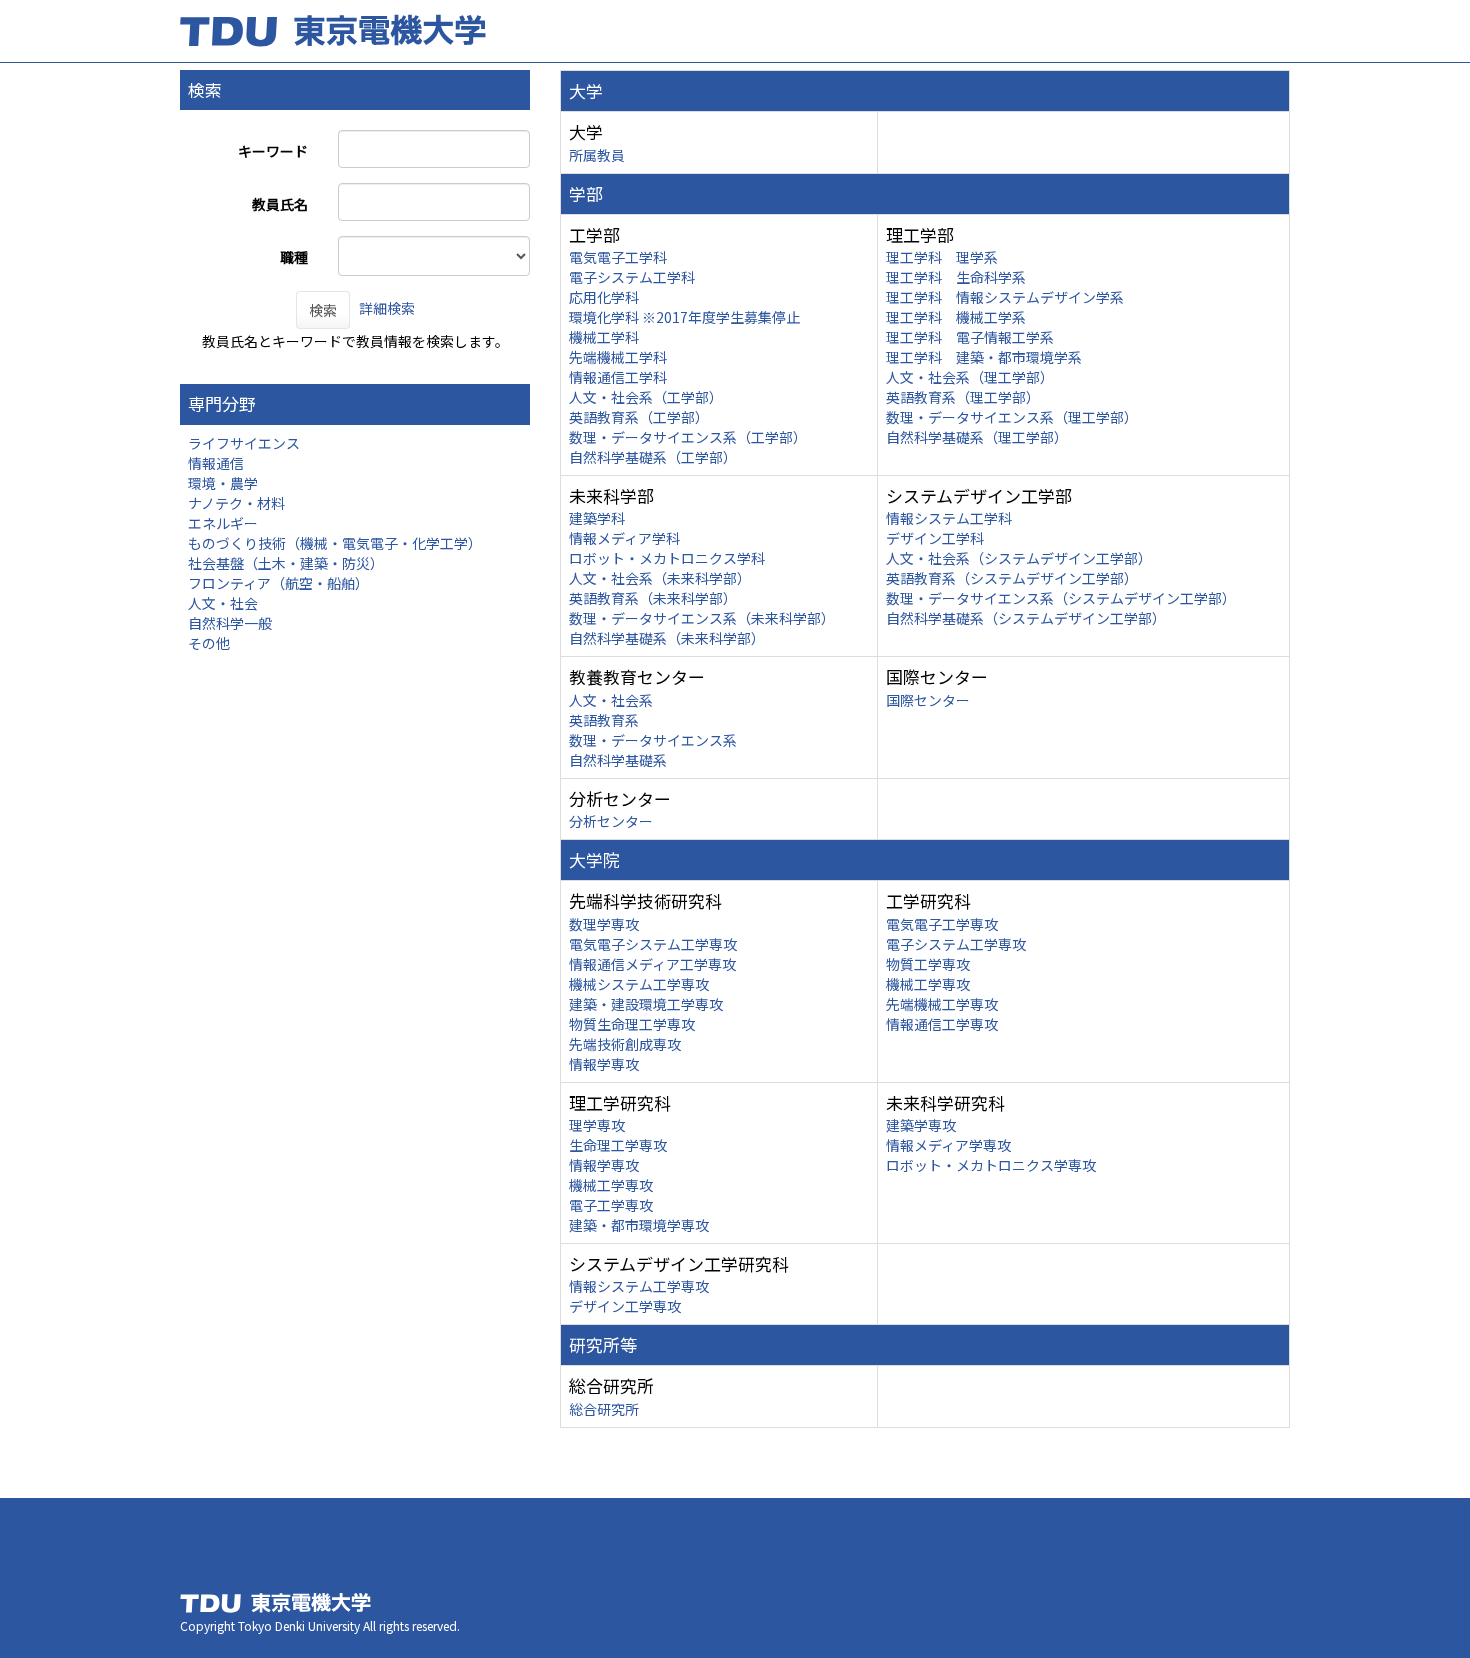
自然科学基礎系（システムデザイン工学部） (1026, 618)
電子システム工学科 (632, 277)
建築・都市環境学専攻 (639, 1225)
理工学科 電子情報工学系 (970, 337)
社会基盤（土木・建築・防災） (286, 563)
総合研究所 (604, 1409)
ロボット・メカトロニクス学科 (667, 558)
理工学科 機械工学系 (956, 317)
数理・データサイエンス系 (653, 740)
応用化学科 (604, 297)
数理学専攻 (604, 924)
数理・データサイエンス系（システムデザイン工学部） (1061, 598)
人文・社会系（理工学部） (970, 377)
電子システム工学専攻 (956, 944)
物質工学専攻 (928, 964)
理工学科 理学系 (942, 257)
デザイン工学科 (935, 538)
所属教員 (597, 155)
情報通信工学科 (618, 377)
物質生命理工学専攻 (632, 1024)
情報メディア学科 (624, 538)
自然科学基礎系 (618, 760)
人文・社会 (223, 603)
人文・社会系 (611, 700)
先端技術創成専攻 (625, 1044)
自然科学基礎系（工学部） (653, 457)
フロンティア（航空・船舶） (278, 583)
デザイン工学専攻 (625, 1306)
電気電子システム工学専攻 (653, 944)
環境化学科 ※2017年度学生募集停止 (684, 317)
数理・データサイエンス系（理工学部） (1012, 417)
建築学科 (597, 518)
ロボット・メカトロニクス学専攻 (991, 1165)
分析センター (611, 821)
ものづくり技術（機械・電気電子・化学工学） (335, 543)
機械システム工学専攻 (639, 984)
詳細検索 (387, 308)
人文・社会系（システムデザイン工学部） (1019, 558)
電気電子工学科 (618, 257)
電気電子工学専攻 (942, 924)
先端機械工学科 (618, 357)
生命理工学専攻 (618, 1145)
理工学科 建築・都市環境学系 (984, 357)
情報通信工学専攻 (942, 1024)
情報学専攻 (604, 1064)
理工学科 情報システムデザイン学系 (1005, 297)
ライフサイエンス (244, 443)
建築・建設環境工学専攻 (646, 1004)
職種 (294, 257)
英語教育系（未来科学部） (653, 598)
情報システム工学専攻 (639, 1286)
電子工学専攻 (611, 1205)
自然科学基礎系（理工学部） (977, 437)
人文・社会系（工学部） (646, 397)
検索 (323, 310)
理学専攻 (597, 1125)
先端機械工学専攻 (942, 1004)
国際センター (928, 700)
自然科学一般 (230, 623)
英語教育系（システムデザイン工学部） (1012, 578)
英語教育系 (604, 720)
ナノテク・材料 (236, 503)
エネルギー (223, 523)
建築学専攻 (921, 1125)
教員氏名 (280, 204)
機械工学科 (604, 337)
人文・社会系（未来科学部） (660, 578)
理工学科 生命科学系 (956, 277)
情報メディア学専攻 (948, 1145)
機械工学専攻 (928, 984)
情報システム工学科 (949, 518)
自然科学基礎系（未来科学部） (667, 638)
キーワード (273, 151)
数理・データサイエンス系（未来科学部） (702, 618)
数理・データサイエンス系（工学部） (688, 437)
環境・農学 (223, 483)
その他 (209, 643)
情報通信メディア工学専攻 (652, 964)
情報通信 (216, 463)
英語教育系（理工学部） (963, 397)
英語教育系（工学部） (639, 417)
